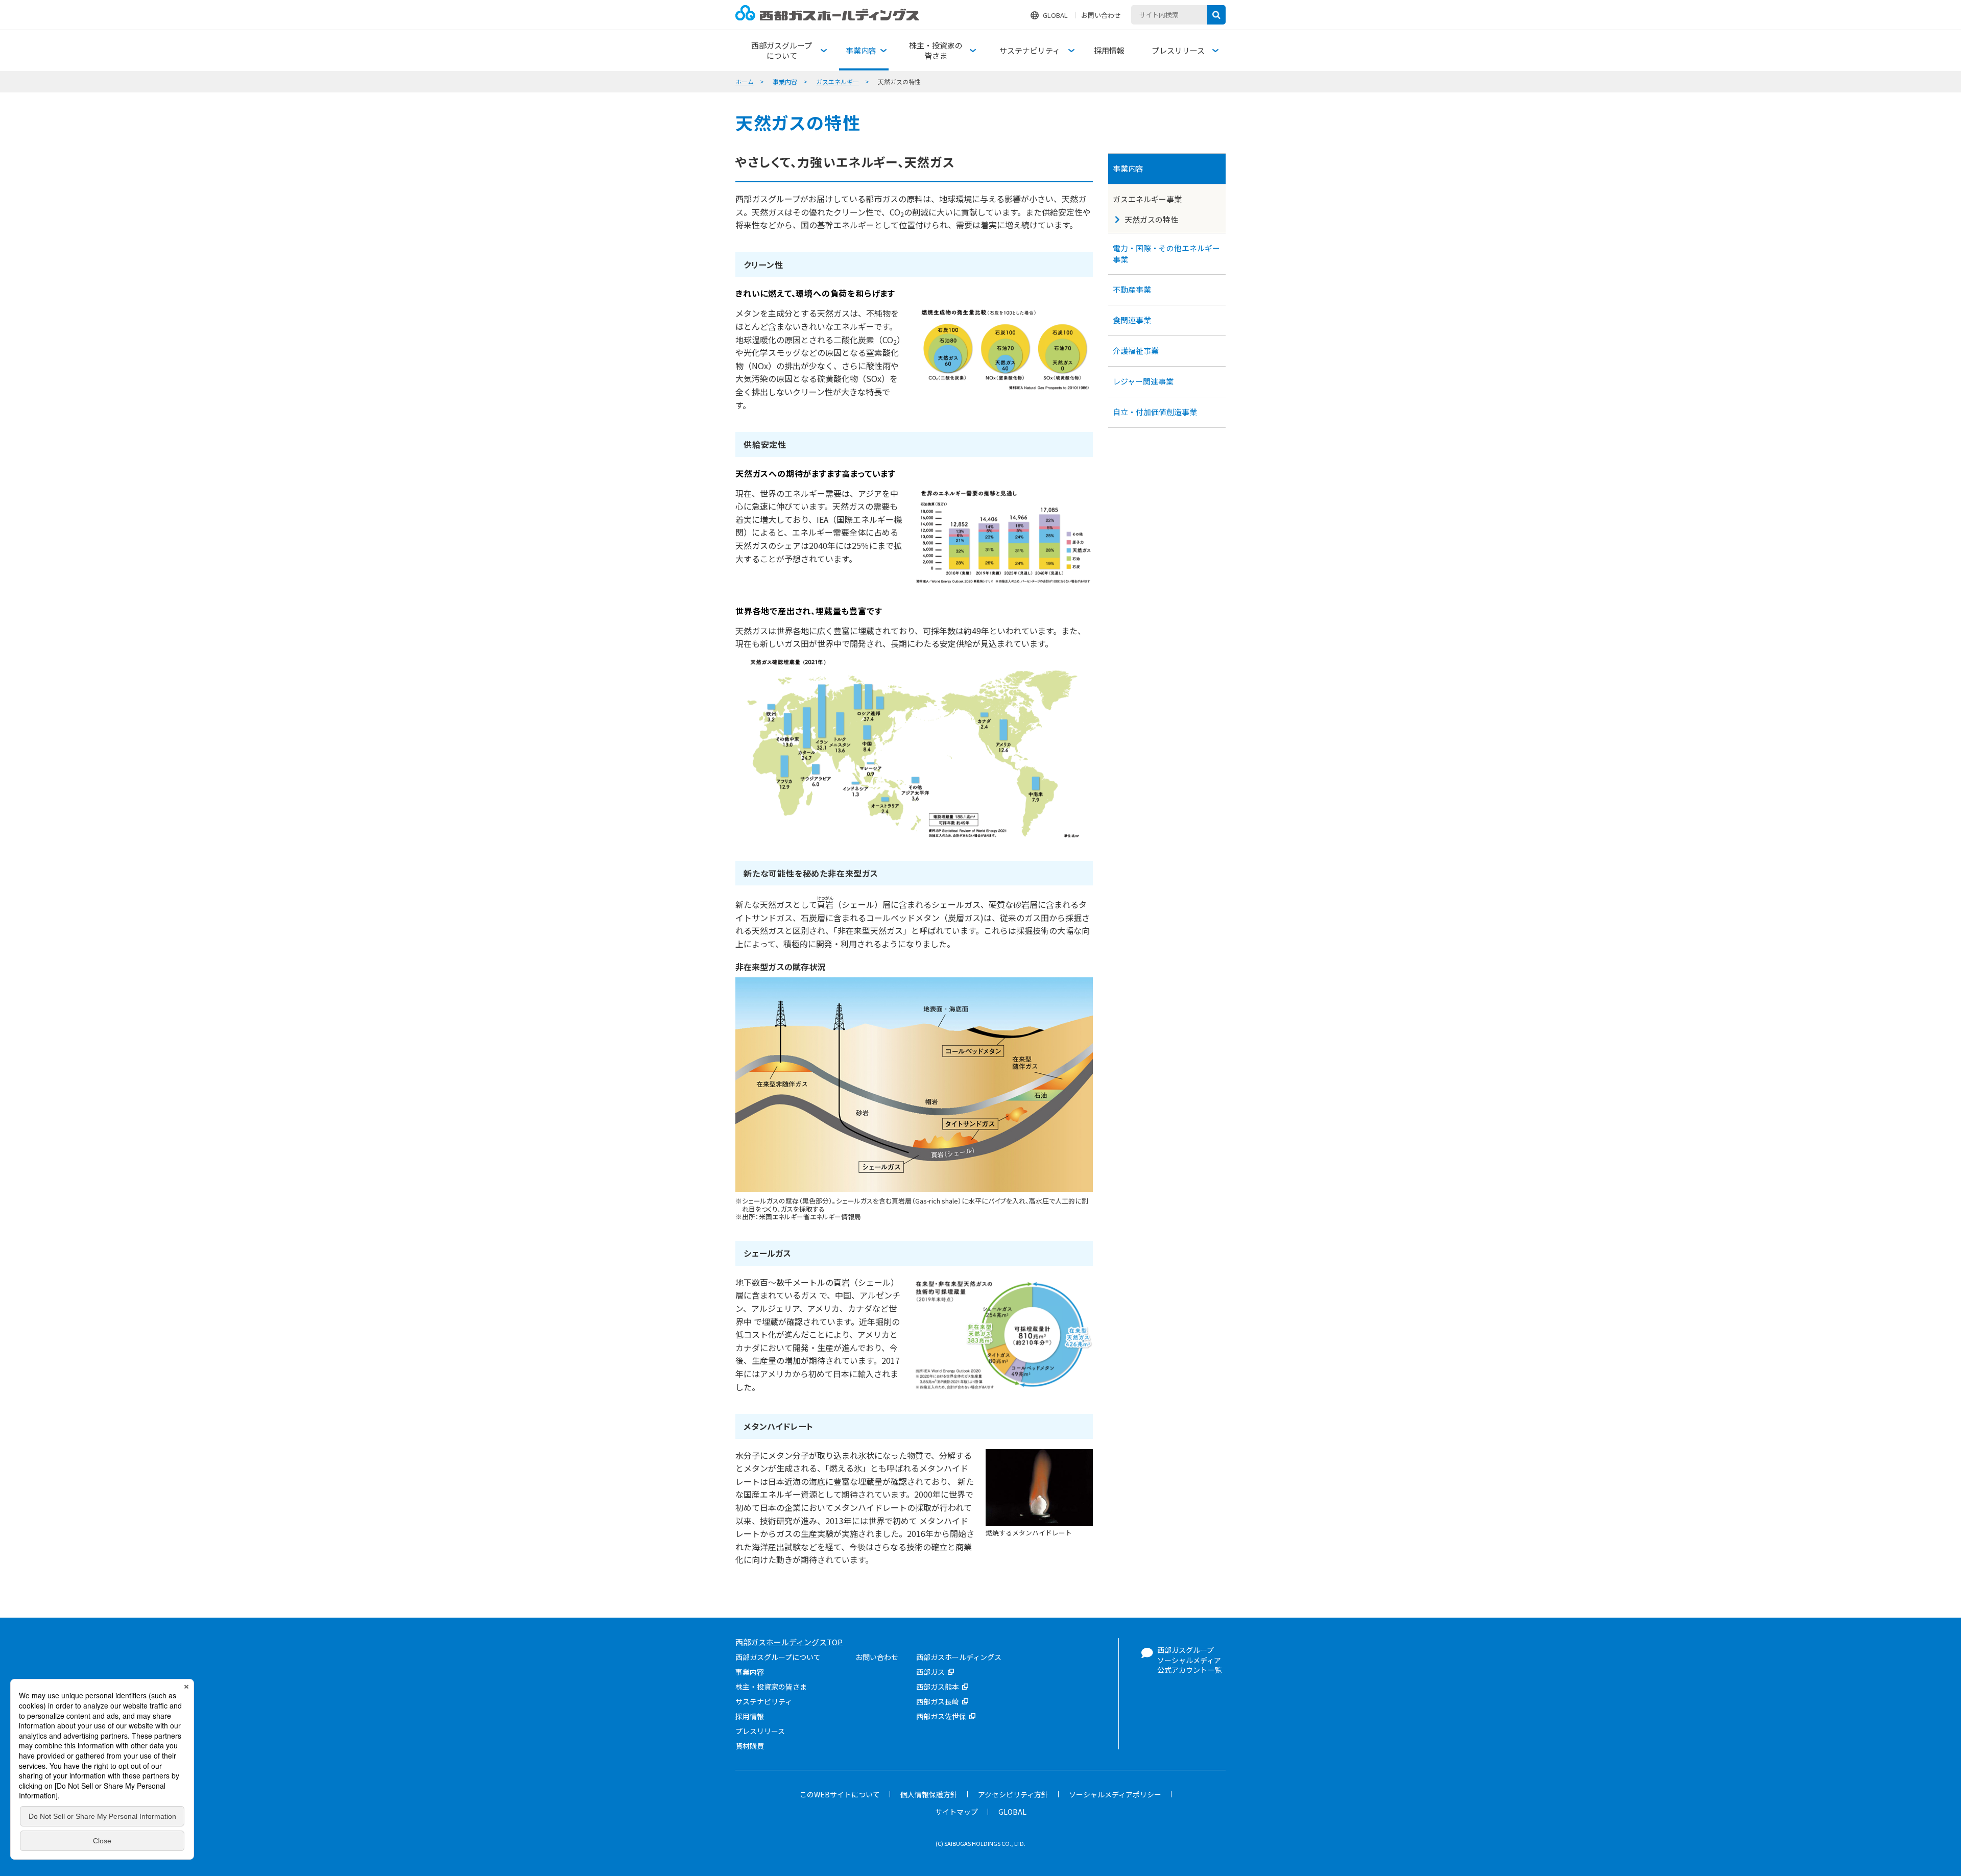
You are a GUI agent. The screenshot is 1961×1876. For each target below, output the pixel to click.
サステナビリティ (764, 1701)
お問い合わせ (1101, 15)
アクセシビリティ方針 (1013, 1794)
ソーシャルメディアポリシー (1115, 1794)
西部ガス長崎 (938, 1701)
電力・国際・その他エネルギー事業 (1166, 253)
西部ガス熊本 (938, 1687)
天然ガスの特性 (1151, 219)
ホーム (745, 81)
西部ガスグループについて (778, 1657)
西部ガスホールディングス (959, 1657)
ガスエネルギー (838, 81)
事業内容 (785, 81)
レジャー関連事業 (1143, 381)
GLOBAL (1055, 15)
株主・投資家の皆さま (771, 1687)
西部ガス (930, 1672)
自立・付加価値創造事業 (1155, 412)
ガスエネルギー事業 (1147, 199)
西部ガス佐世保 (941, 1716)
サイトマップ (956, 1812)
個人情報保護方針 (929, 1794)
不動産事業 (1132, 289)
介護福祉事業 (1136, 351)
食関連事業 (1132, 320)
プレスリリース (760, 1731)
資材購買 (750, 1746)
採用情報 (750, 1716)
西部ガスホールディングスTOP (789, 1642)
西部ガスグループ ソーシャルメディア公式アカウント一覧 (1189, 1660)
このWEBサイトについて (840, 1794)
